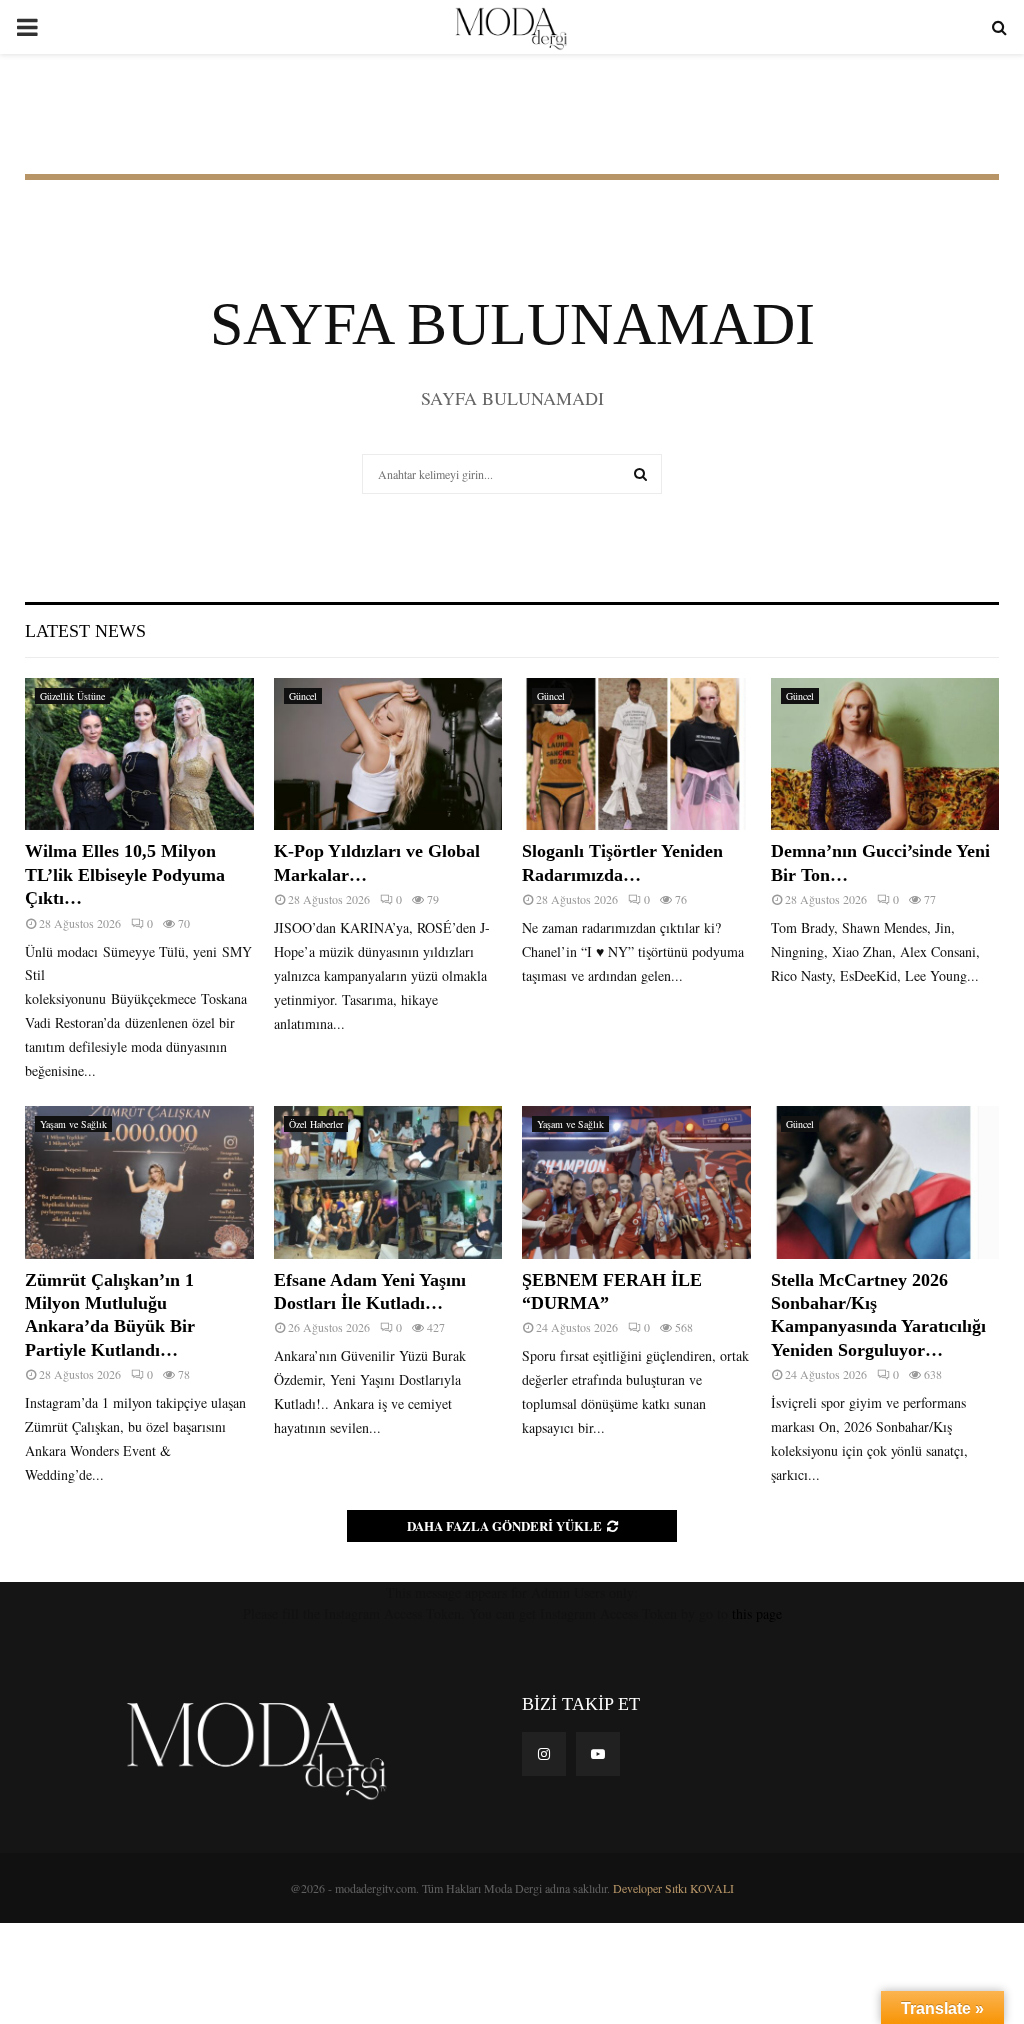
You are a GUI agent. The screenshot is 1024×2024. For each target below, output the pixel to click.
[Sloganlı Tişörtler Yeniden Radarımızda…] (636, 754)
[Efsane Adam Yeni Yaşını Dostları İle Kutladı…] (388, 1182)
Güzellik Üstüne (72, 696)
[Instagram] (544, 1754)
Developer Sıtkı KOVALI (673, 1888)
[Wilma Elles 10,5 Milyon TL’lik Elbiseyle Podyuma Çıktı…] (139, 754)
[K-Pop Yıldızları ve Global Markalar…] (388, 754)
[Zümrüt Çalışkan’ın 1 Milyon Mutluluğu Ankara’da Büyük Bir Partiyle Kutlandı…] (139, 1182)
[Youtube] (598, 1754)
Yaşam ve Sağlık (73, 1124)
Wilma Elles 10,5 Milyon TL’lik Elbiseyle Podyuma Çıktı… (125, 874)
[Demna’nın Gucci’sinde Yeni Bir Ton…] (885, 754)
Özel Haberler (316, 1124)
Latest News (85, 631)
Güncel (303, 696)
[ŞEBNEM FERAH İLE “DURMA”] (636, 1182)
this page (757, 1613)
